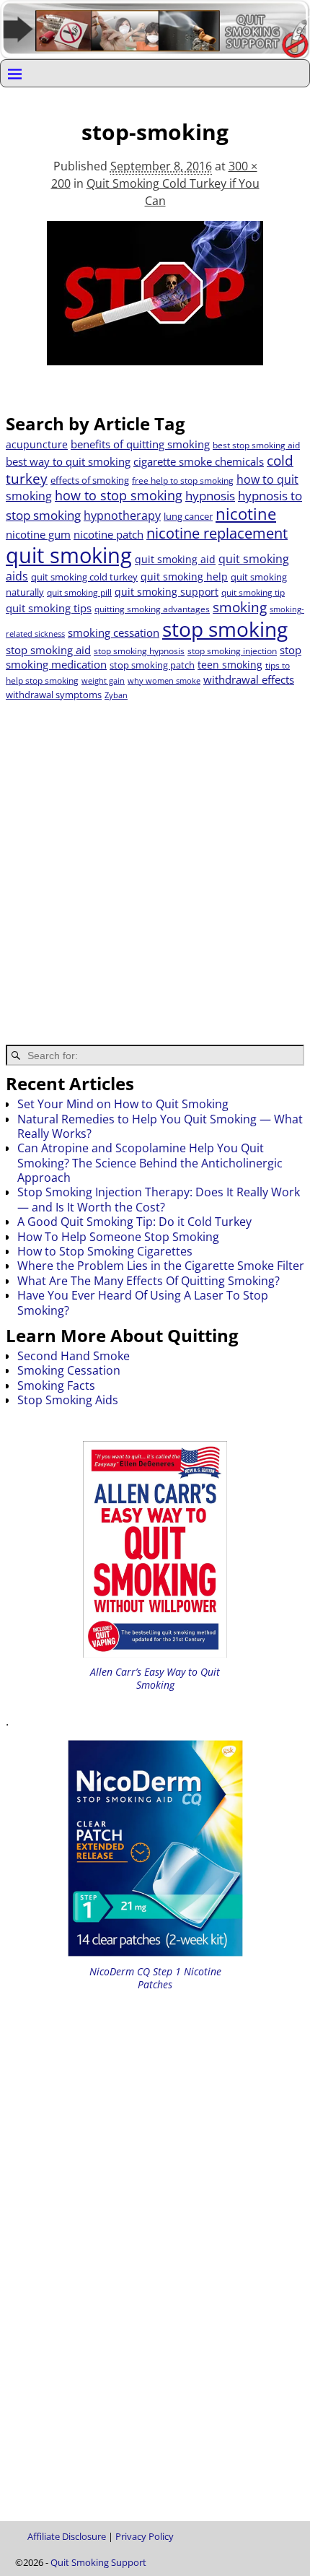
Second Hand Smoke (74, 1356)
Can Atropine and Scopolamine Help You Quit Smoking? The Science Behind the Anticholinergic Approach (150, 1163)
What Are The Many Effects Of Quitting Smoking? (149, 1281)
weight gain (103, 681)
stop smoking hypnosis (139, 651)
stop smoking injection (232, 651)
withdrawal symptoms (54, 695)
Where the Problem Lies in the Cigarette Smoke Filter (161, 1266)
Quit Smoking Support (98, 2562)
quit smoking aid (175, 559)
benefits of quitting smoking (140, 444)
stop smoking (225, 629)
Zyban (116, 695)
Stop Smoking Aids (68, 1400)
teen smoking (230, 665)
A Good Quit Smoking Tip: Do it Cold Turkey (134, 1222)
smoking (240, 607)
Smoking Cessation (69, 1370)
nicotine (246, 514)
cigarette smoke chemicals (199, 461)
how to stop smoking (119, 495)
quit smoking (69, 555)
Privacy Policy (145, 2536)
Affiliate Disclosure (67, 2536)
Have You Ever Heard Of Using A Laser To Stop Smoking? (143, 1302)
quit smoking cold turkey (84, 577)
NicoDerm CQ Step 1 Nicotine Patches (155, 1978)
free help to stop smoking (183, 480)
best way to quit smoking (68, 461)
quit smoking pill (79, 592)
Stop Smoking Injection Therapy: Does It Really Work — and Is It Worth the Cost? (159, 1199)
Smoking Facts (56, 1385)
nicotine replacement (217, 533)
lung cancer (188, 516)
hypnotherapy (122, 515)
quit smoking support (167, 592)
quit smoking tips (49, 608)
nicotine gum (38, 534)
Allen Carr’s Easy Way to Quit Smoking (155, 1678)
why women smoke (164, 681)
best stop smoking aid (256, 445)
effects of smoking (90, 480)
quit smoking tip (253, 592)
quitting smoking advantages (152, 609)
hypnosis (210, 496)
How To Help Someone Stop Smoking (118, 1237)
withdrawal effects (249, 679)
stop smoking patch (152, 665)
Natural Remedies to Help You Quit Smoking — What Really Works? (160, 1126)
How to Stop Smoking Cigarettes (105, 1251)
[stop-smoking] (155, 302)
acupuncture (37, 444)
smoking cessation (114, 632)
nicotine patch (108, 534)
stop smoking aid (48, 650)
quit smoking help (184, 576)
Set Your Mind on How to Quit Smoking (123, 1104)
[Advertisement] (155, 863)
